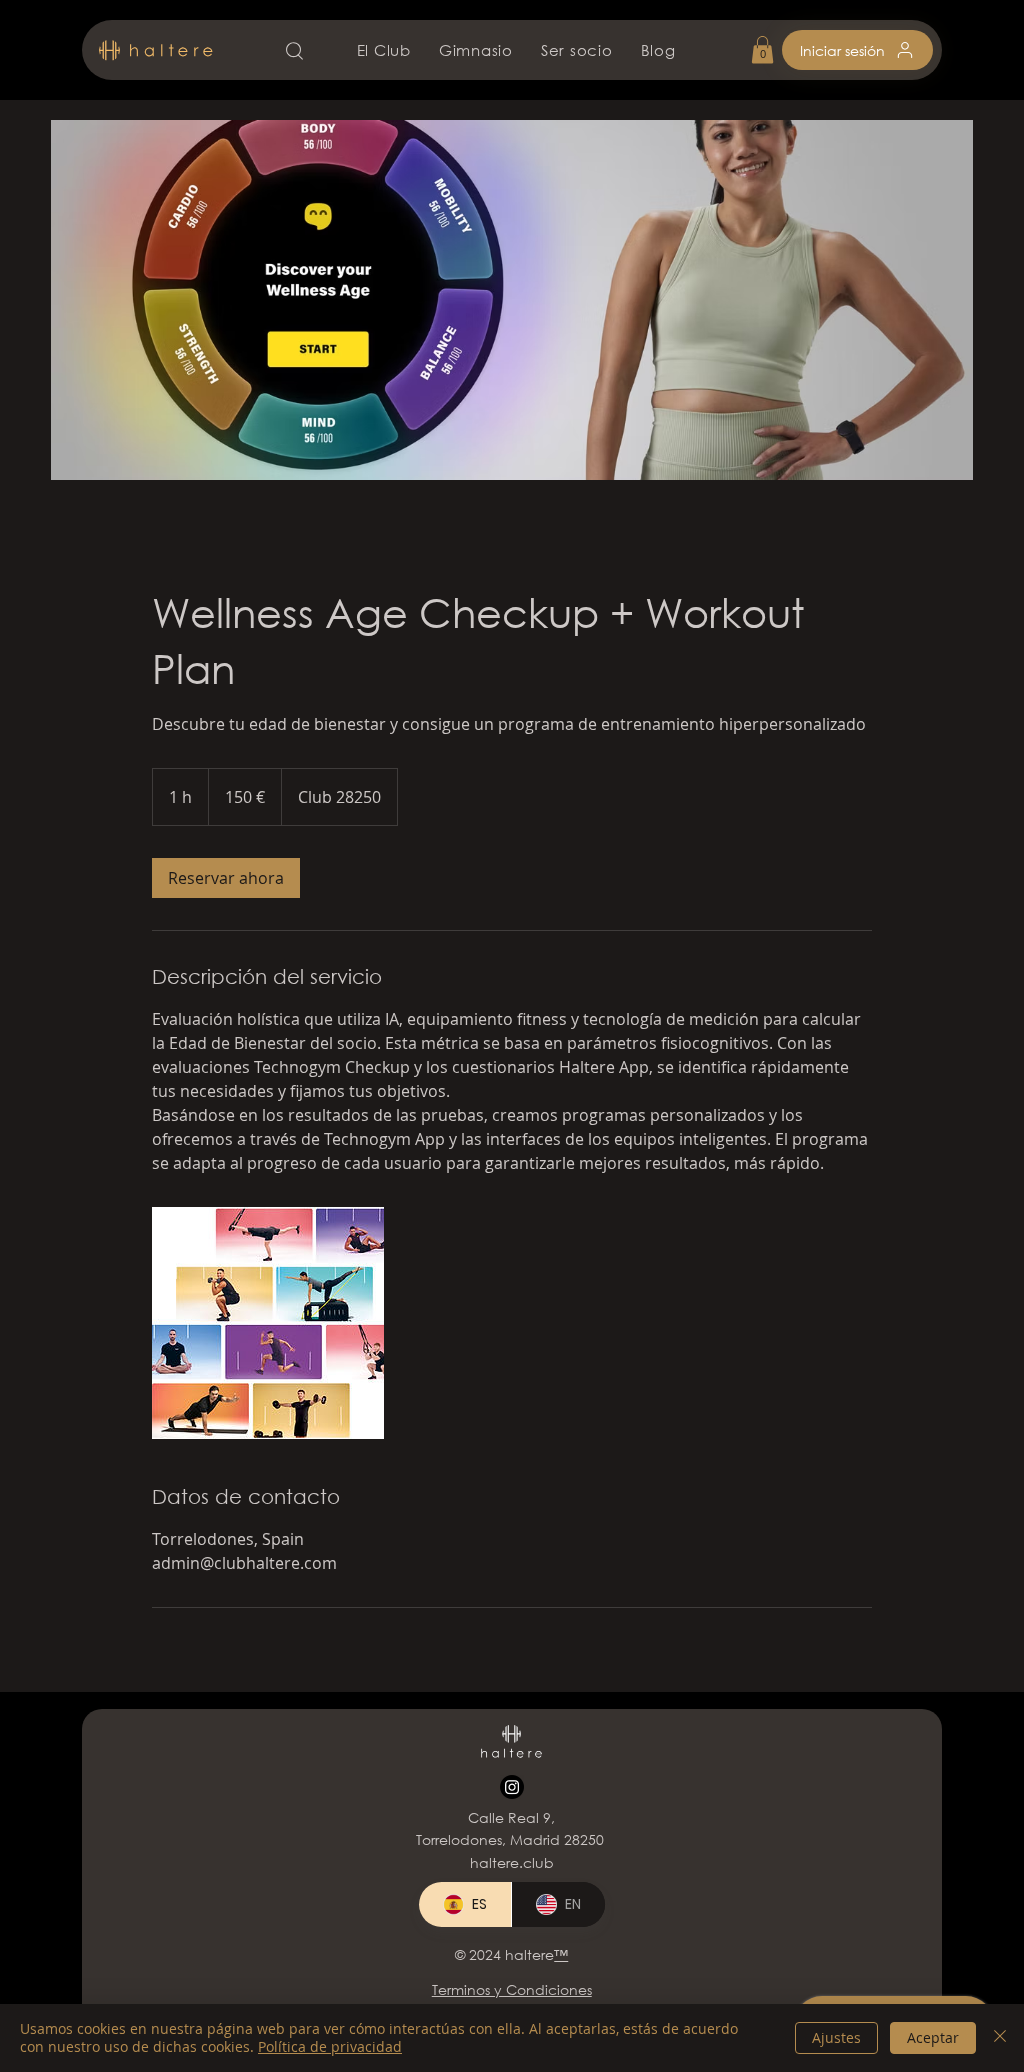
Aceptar (933, 2037)
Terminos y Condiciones (512, 1989)
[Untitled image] (268, 1323)
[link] (226, 878)
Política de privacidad (330, 2046)
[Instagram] (512, 1787)
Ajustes (836, 2037)
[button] (762, 49)
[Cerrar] (1000, 2038)
